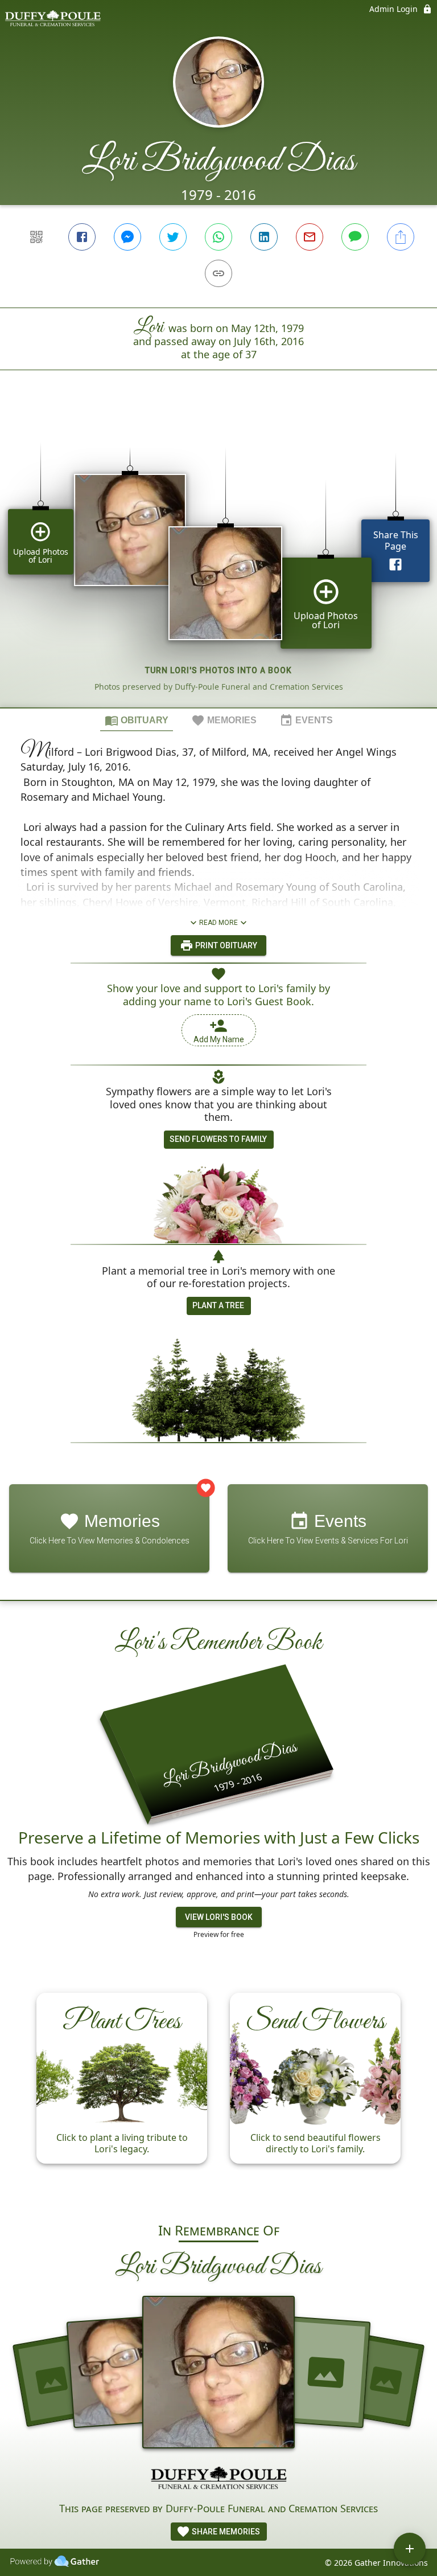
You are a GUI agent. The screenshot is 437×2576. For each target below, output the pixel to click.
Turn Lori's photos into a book (218, 670)
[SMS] (355, 237)
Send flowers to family (218, 1139)
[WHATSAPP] (218, 237)
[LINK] (218, 273)
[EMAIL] (310, 237)
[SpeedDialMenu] (410, 2549)
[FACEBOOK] (82, 237)
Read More (218, 923)
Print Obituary (225, 945)
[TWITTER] (173, 237)
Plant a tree (218, 1305)
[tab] (137, 720)
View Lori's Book (219, 1917)
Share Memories (225, 2532)
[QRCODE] (36, 237)
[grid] (218, 558)
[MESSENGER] (127, 237)
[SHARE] (401, 237)
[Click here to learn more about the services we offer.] (218, 2479)
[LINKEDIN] (264, 237)
